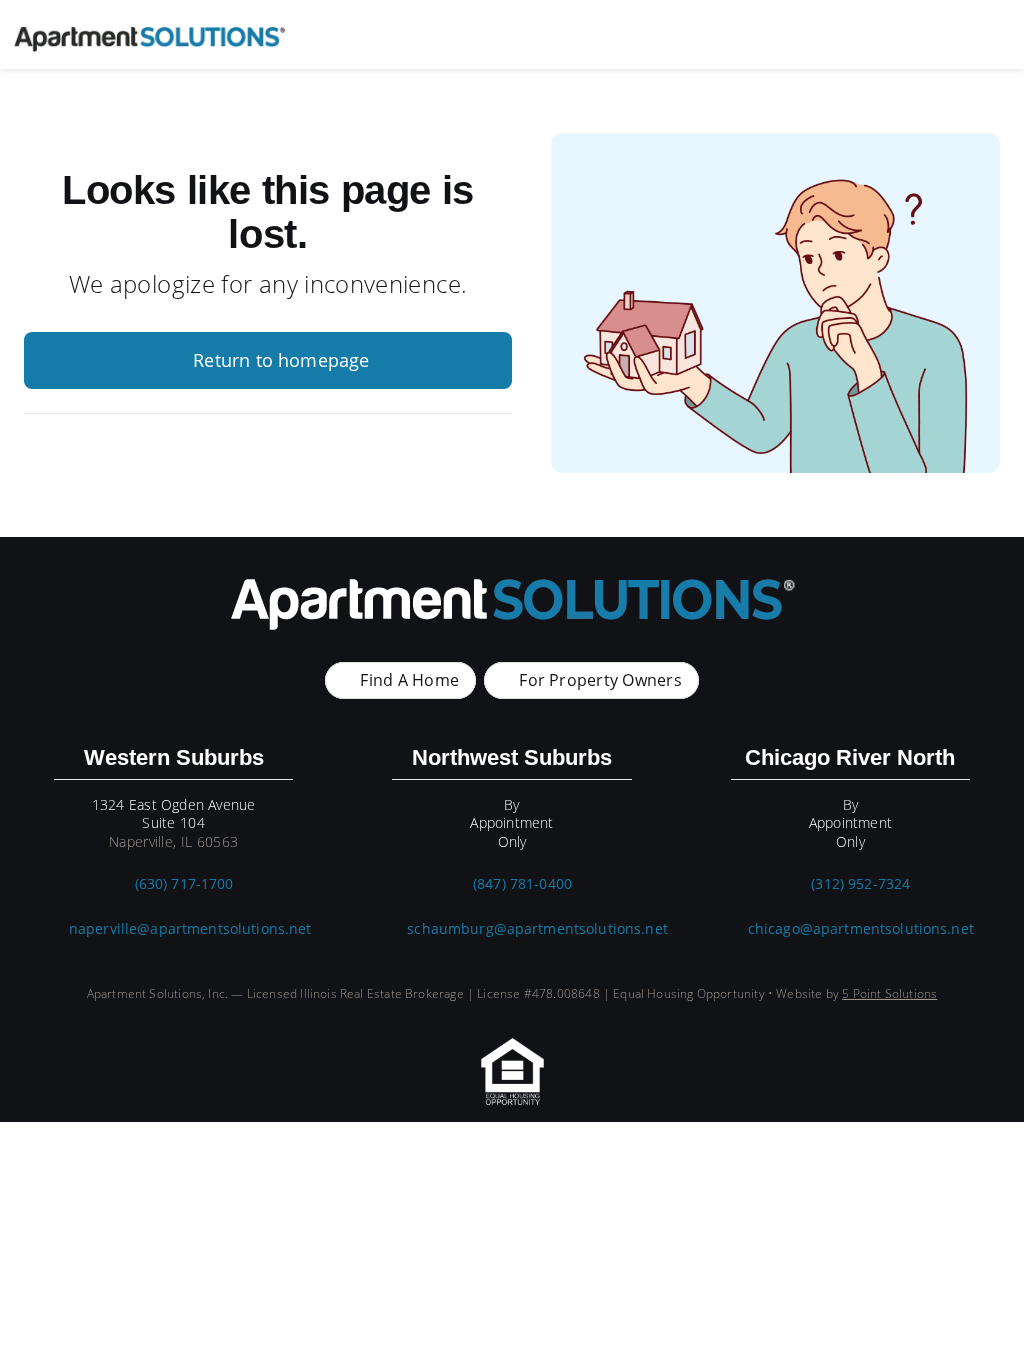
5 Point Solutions (889, 993)
